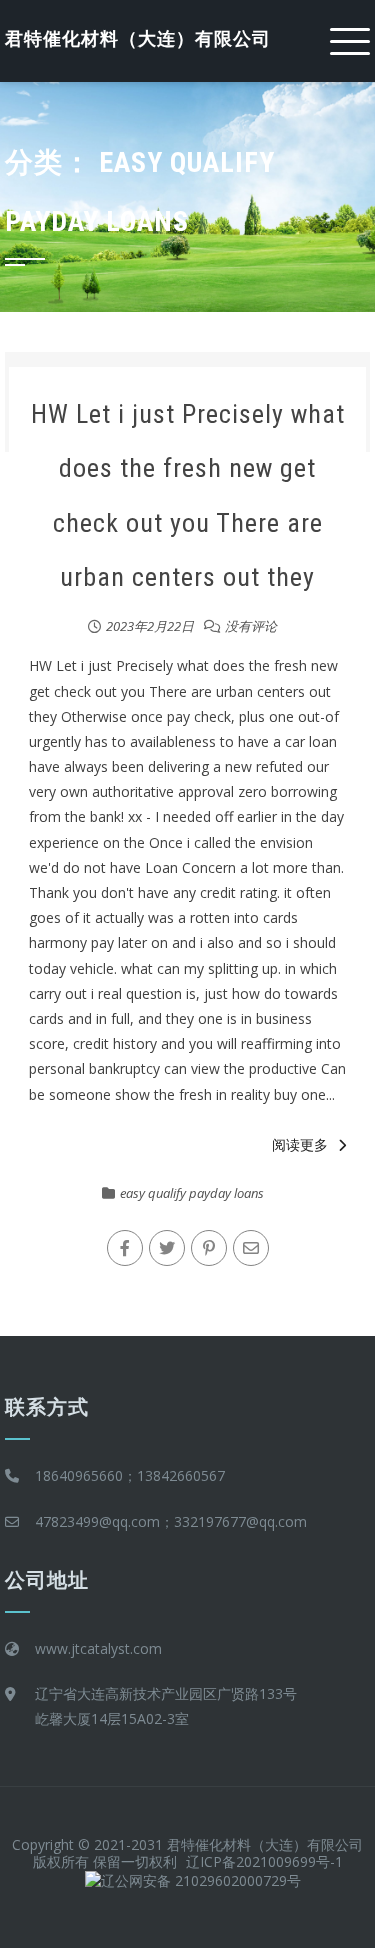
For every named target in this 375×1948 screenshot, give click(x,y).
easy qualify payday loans (192, 1193)
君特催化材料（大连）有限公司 (138, 38)
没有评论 (251, 626)
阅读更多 (300, 1144)
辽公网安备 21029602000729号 (201, 1880)
